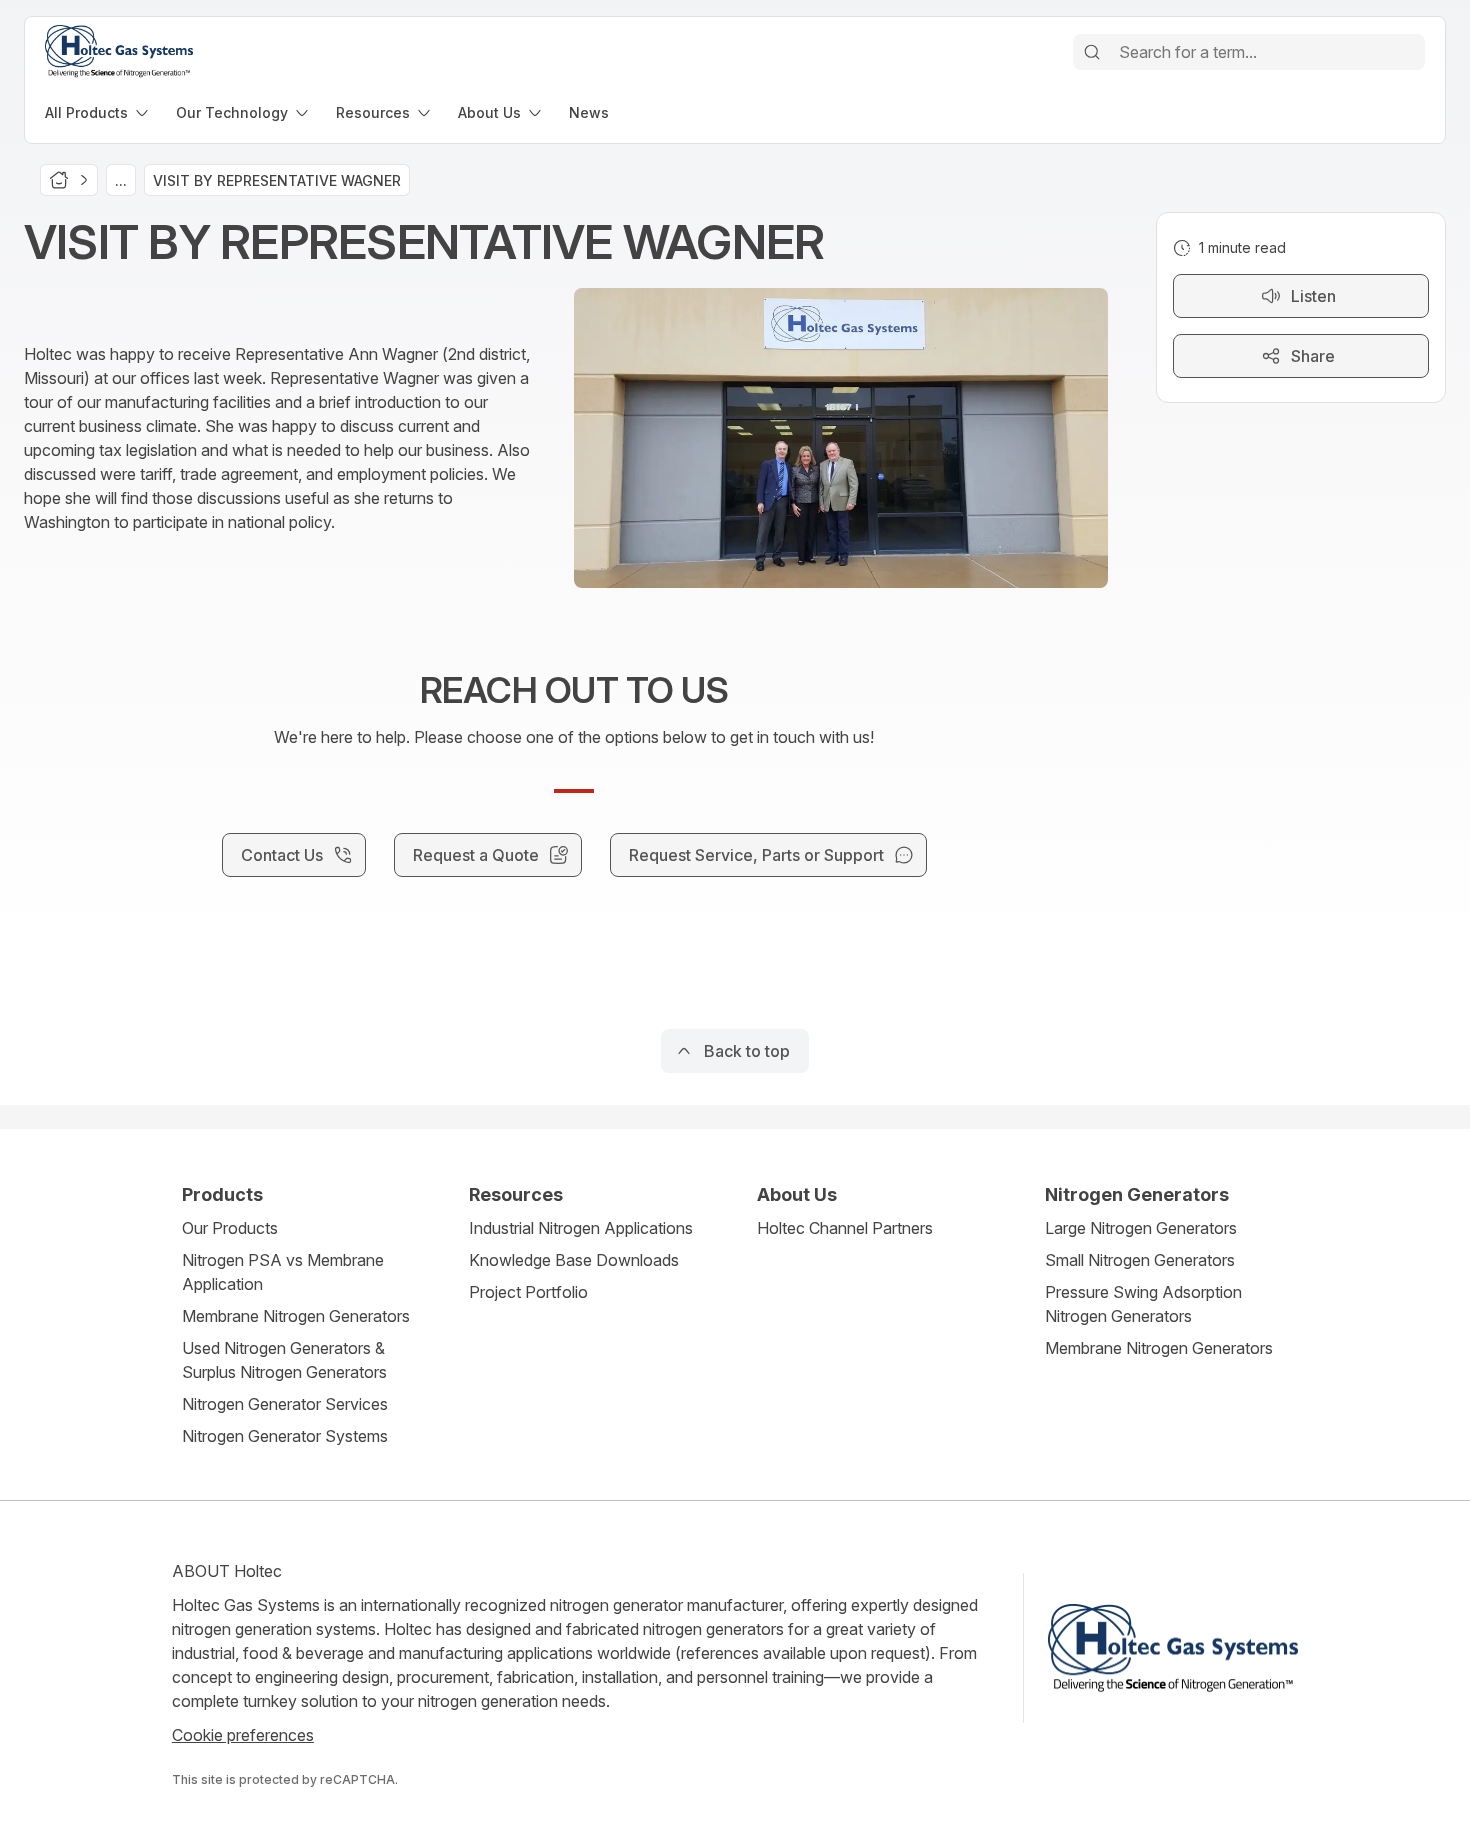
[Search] (1092, 52)
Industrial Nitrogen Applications (581, 1228)
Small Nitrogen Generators (1140, 1260)
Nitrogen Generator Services (285, 1404)
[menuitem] (98, 112)
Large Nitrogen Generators (1141, 1228)
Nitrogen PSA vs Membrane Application (283, 1272)
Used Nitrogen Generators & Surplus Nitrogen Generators (284, 1360)
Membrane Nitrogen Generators (296, 1316)
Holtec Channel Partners (845, 1228)
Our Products (230, 1228)
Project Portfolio (528, 1292)
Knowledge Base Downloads (574, 1260)
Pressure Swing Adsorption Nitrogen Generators (1143, 1304)
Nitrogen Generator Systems (285, 1436)
